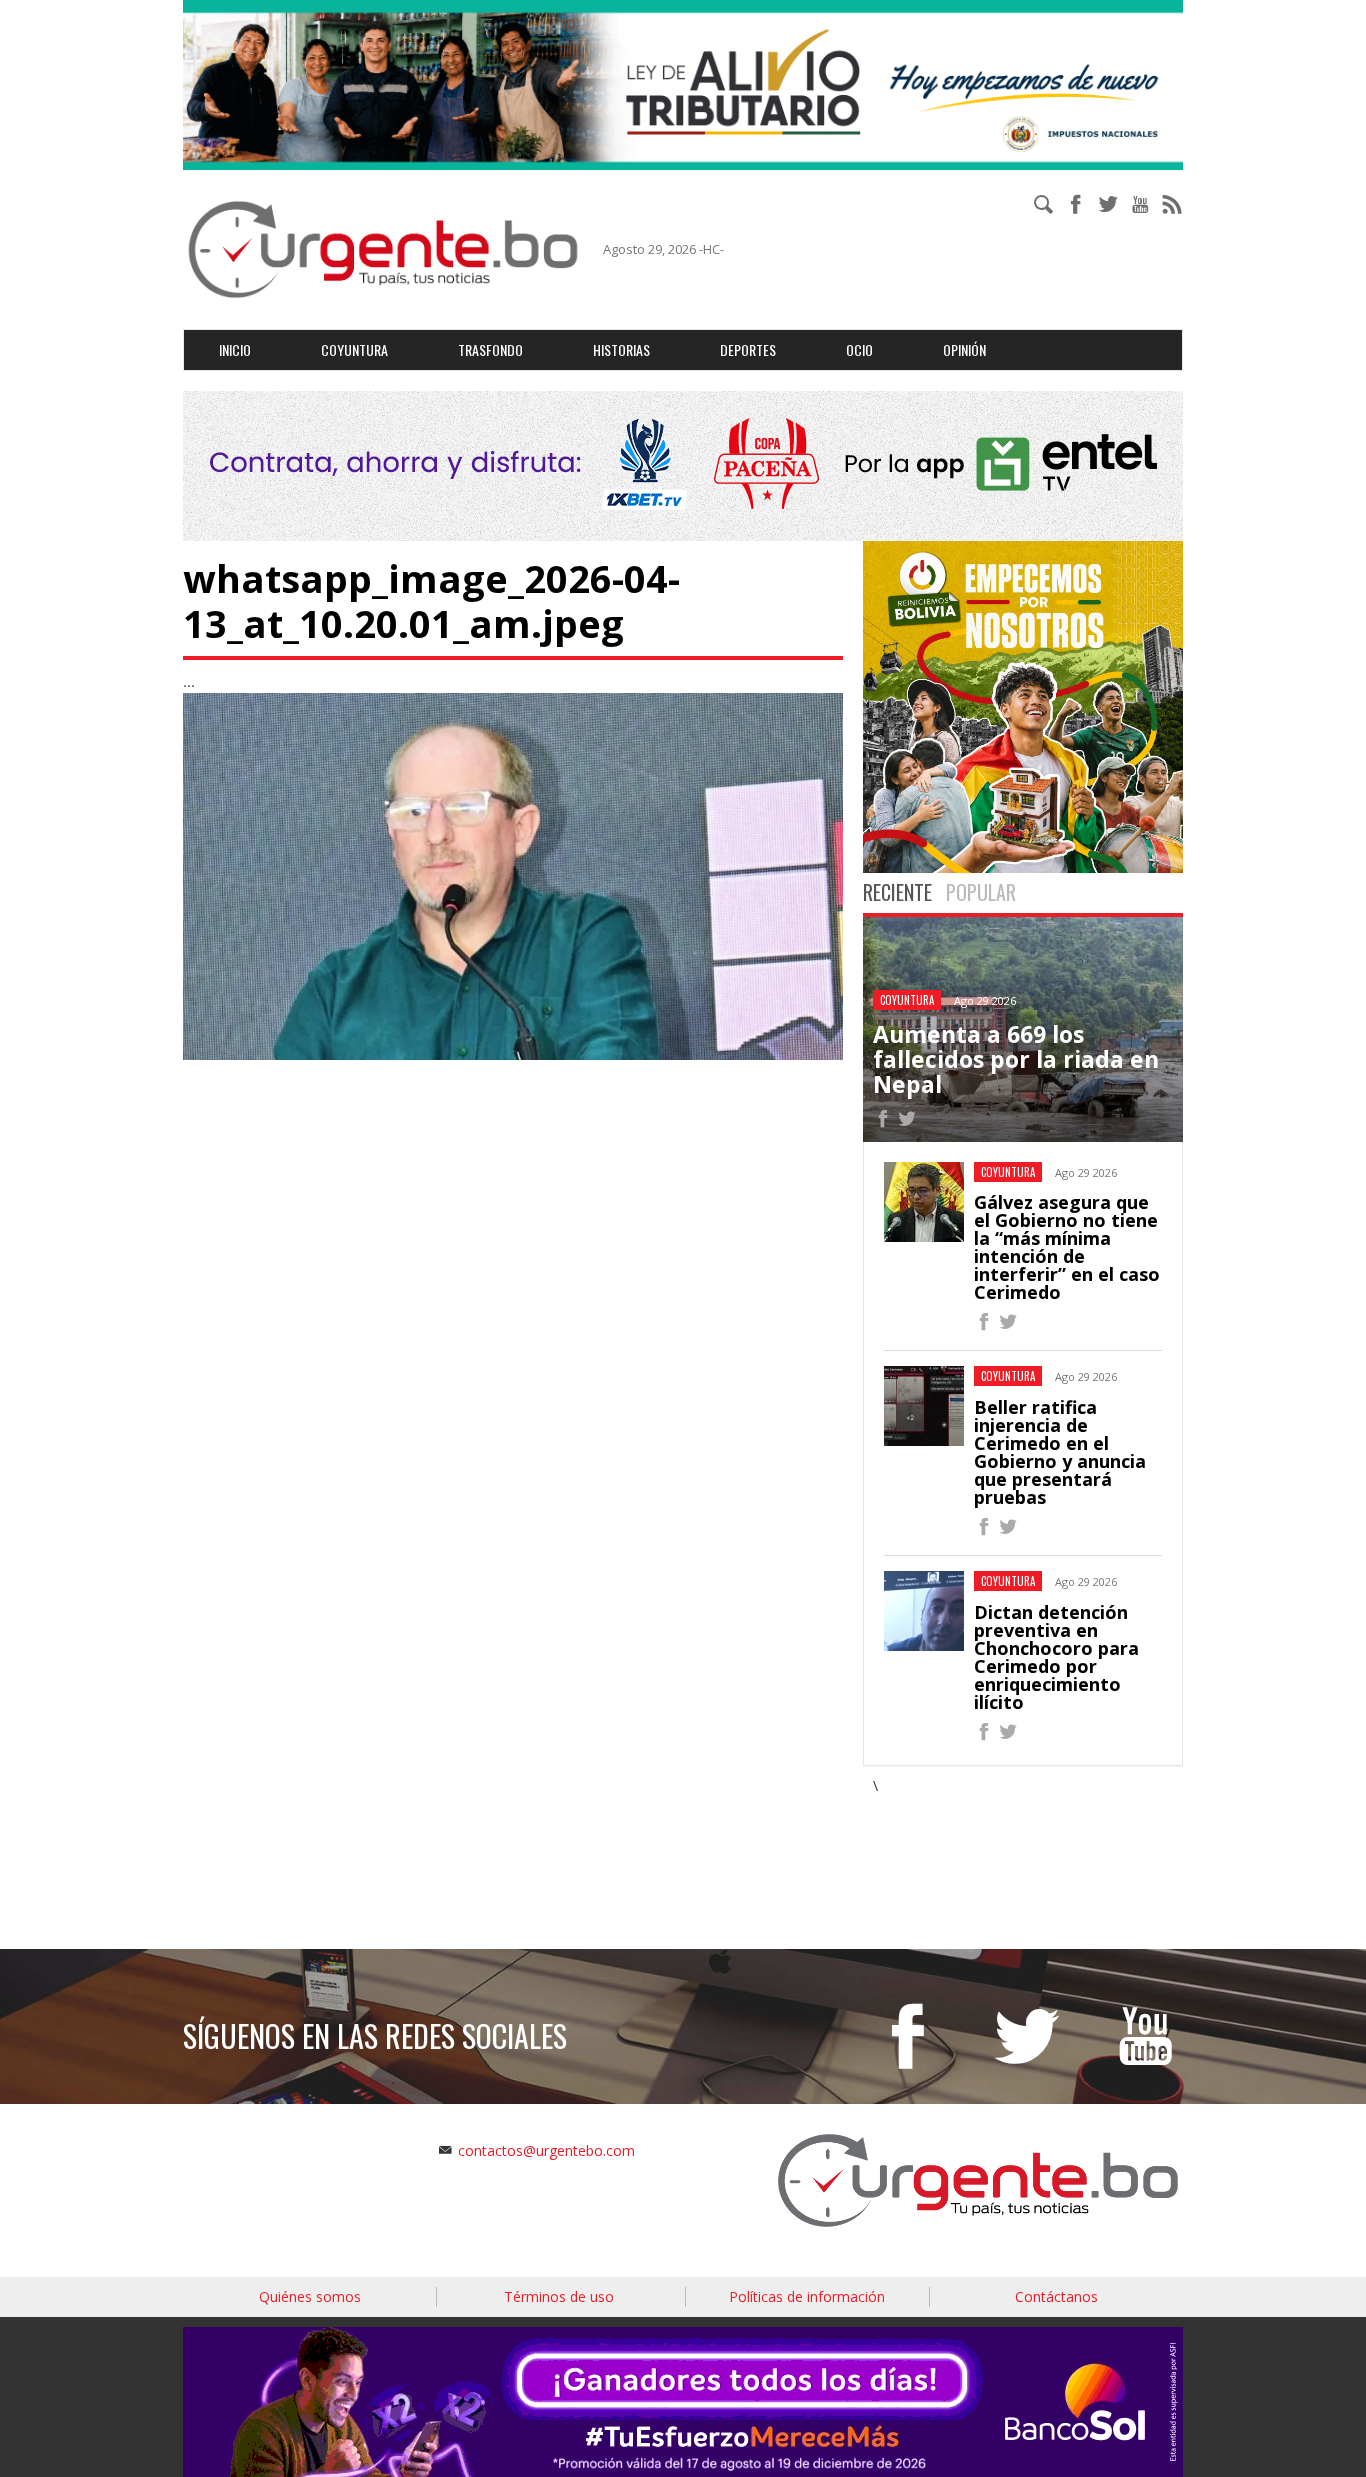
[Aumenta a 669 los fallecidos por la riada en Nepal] (883, 1121)
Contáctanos (1056, 2296)
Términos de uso (559, 2296)
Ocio (859, 349)
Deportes (748, 349)
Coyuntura (354, 349)
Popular (981, 892)
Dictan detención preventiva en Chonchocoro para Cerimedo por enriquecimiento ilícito (1056, 1657)
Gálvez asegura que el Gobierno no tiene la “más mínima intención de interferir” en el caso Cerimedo (1067, 1247)
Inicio (235, 349)
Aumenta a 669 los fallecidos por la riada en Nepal (1016, 1059)
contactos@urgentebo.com (546, 2150)
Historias (621, 349)
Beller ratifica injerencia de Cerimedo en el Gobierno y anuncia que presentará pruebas (1060, 1452)
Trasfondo (490, 349)
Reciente (897, 892)
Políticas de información (807, 2296)
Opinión (964, 349)
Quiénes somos (310, 2296)
